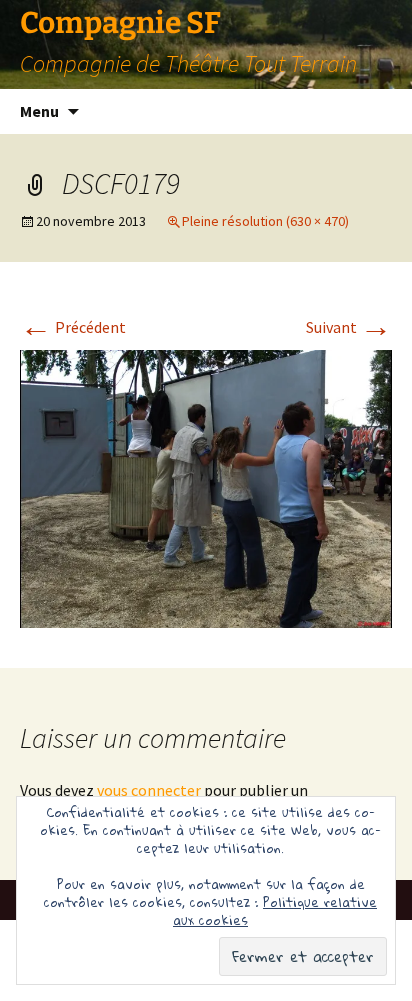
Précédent (73, 327)
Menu (39, 111)
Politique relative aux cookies (275, 911)
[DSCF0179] (206, 487)
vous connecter (149, 790)
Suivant (349, 327)
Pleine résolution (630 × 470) (265, 221)
